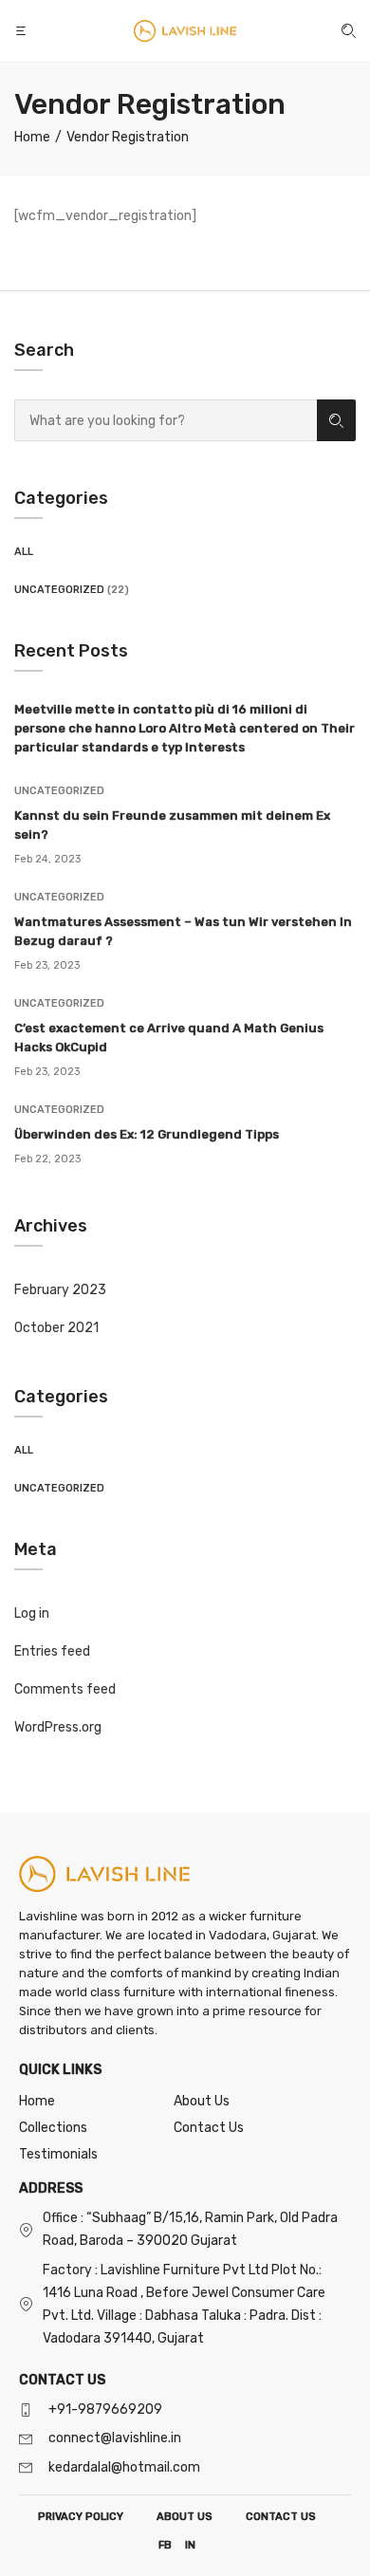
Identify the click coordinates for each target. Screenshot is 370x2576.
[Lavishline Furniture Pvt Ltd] (185, 31)
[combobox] (166, 420)
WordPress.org (58, 1727)
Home (37, 2101)
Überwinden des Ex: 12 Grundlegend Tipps (147, 1134)
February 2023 (60, 1290)
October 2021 (56, 1328)
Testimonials (58, 2154)
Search (336, 420)
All (24, 552)
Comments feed (65, 1689)
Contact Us (209, 2128)
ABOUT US (185, 2517)
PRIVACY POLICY (81, 2517)
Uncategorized (59, 590)
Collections (53, 2128)
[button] (23, 31)
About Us (202, 2101)
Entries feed (52, 1651)
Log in (32, 1613)
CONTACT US (281, 2517)
